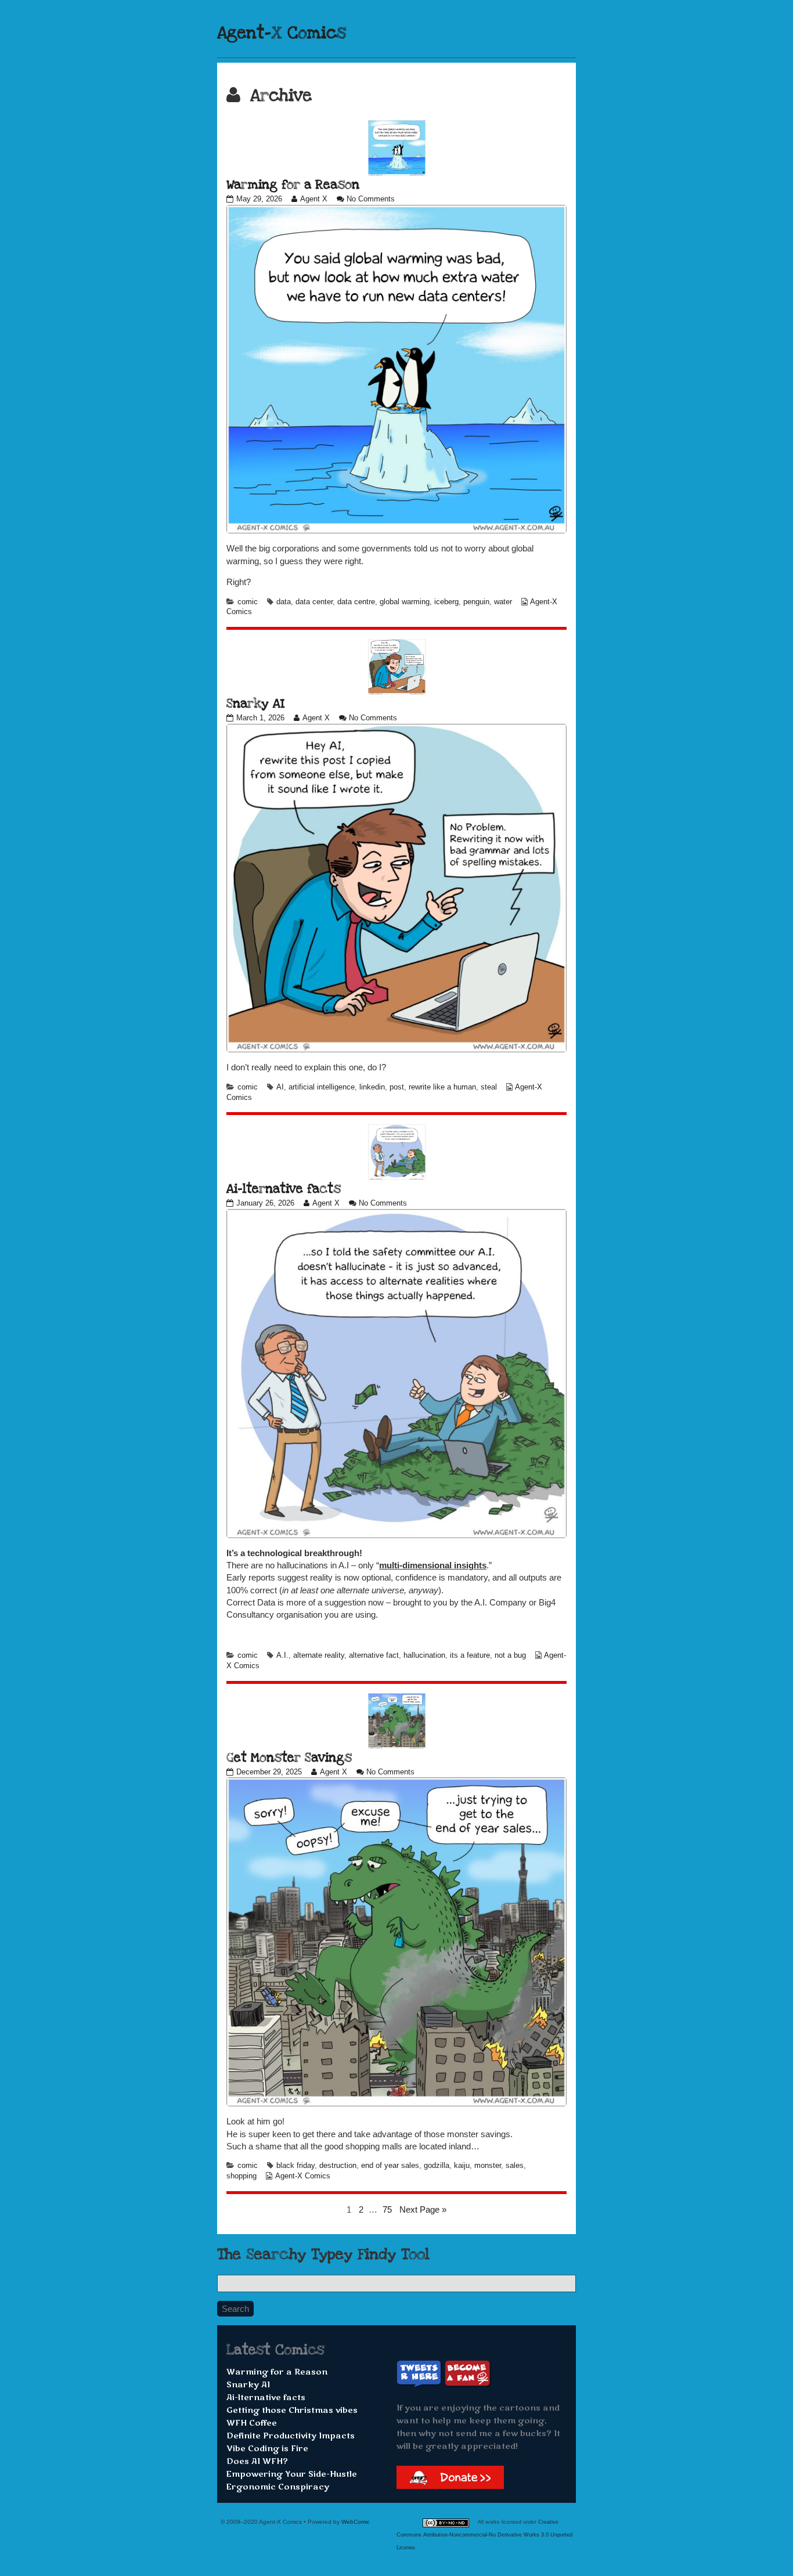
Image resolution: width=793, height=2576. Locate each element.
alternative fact (374, 1655)
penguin (476, 602)
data (284, 602)
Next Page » (423, 2209)
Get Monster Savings (289, 1758)
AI (280, 1087)
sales (515, 2166)
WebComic (356, 2522)
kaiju (462, 2166)
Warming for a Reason (293, 185)
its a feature (470, 1655)
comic (248, 602)
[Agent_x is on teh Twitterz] (421, 2374)
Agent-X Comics (282, 33)
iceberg (446, 602)
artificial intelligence (322, 1087)
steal (489, 1087)
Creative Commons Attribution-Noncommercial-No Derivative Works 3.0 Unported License (484, 2535)
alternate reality (319, 1655)
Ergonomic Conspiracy (278, 2487)
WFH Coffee (252, 2423)
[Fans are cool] (468, 2374)
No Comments (371, 199)
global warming (405, 602)
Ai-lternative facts (284, 1189)
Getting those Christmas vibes (292, 2410)
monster (488, 2166)
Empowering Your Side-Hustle (292, 2474)
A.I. (282, 1655)
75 (388, 2209)
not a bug (510, 1655)
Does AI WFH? (257, 2461)
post (397, 1087)
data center (314, 602)
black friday (295, 2166)
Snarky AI (256, 703)
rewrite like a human (442, 1087)
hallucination (424, 1655)
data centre (356, 602)
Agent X (313, 199)
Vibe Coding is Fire (267, 2449)
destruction (338, 2166)
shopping (241, 2176)
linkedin (372, 1087)
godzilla (437, 2166)
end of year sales (390, 2166)
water (503, 602)
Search (235, 2309)
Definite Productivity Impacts (291, 2436)
